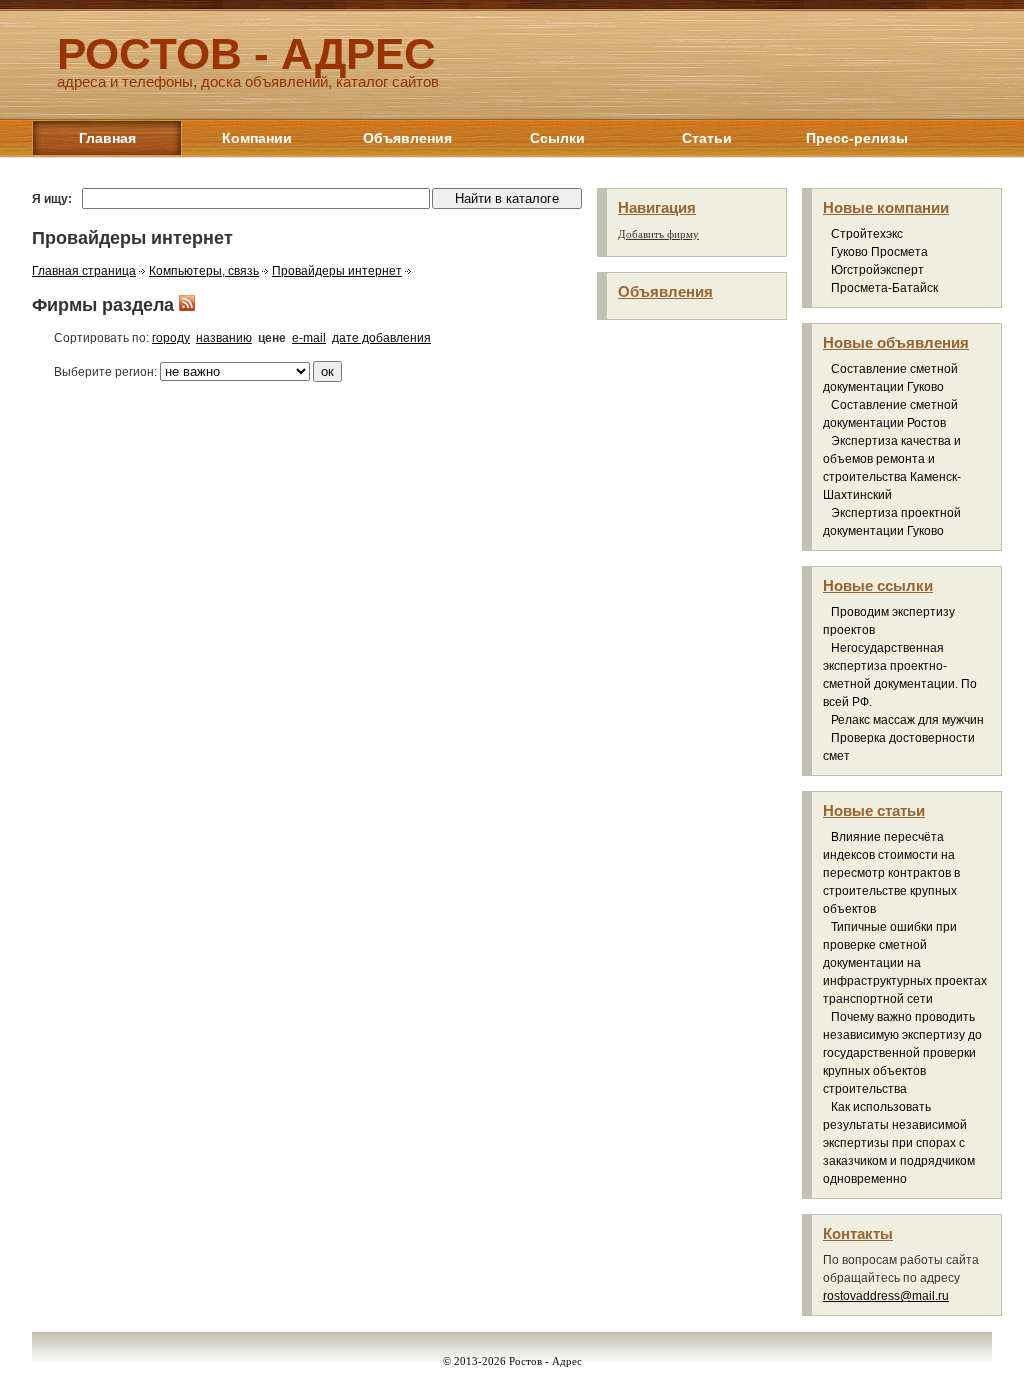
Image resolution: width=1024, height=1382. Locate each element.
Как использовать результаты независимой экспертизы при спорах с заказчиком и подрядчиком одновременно (899, 1143)
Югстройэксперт (877, 270)
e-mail (309, 338)
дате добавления (381, 338)
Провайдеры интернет (337, 271)
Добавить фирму (658, 234)
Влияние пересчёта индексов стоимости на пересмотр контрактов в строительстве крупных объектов (891, 873)
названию (224, 338)
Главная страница (84, 271)
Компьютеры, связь (204, 271)
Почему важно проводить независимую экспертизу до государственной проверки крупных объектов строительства (902, 1053)
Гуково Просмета (879, 252)
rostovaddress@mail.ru (886, 1296)
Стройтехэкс (867, 234)
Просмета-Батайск (884, 288)
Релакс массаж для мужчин (907, 720)
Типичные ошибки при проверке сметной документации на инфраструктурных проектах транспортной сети (905, 963)
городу (171, 338)
